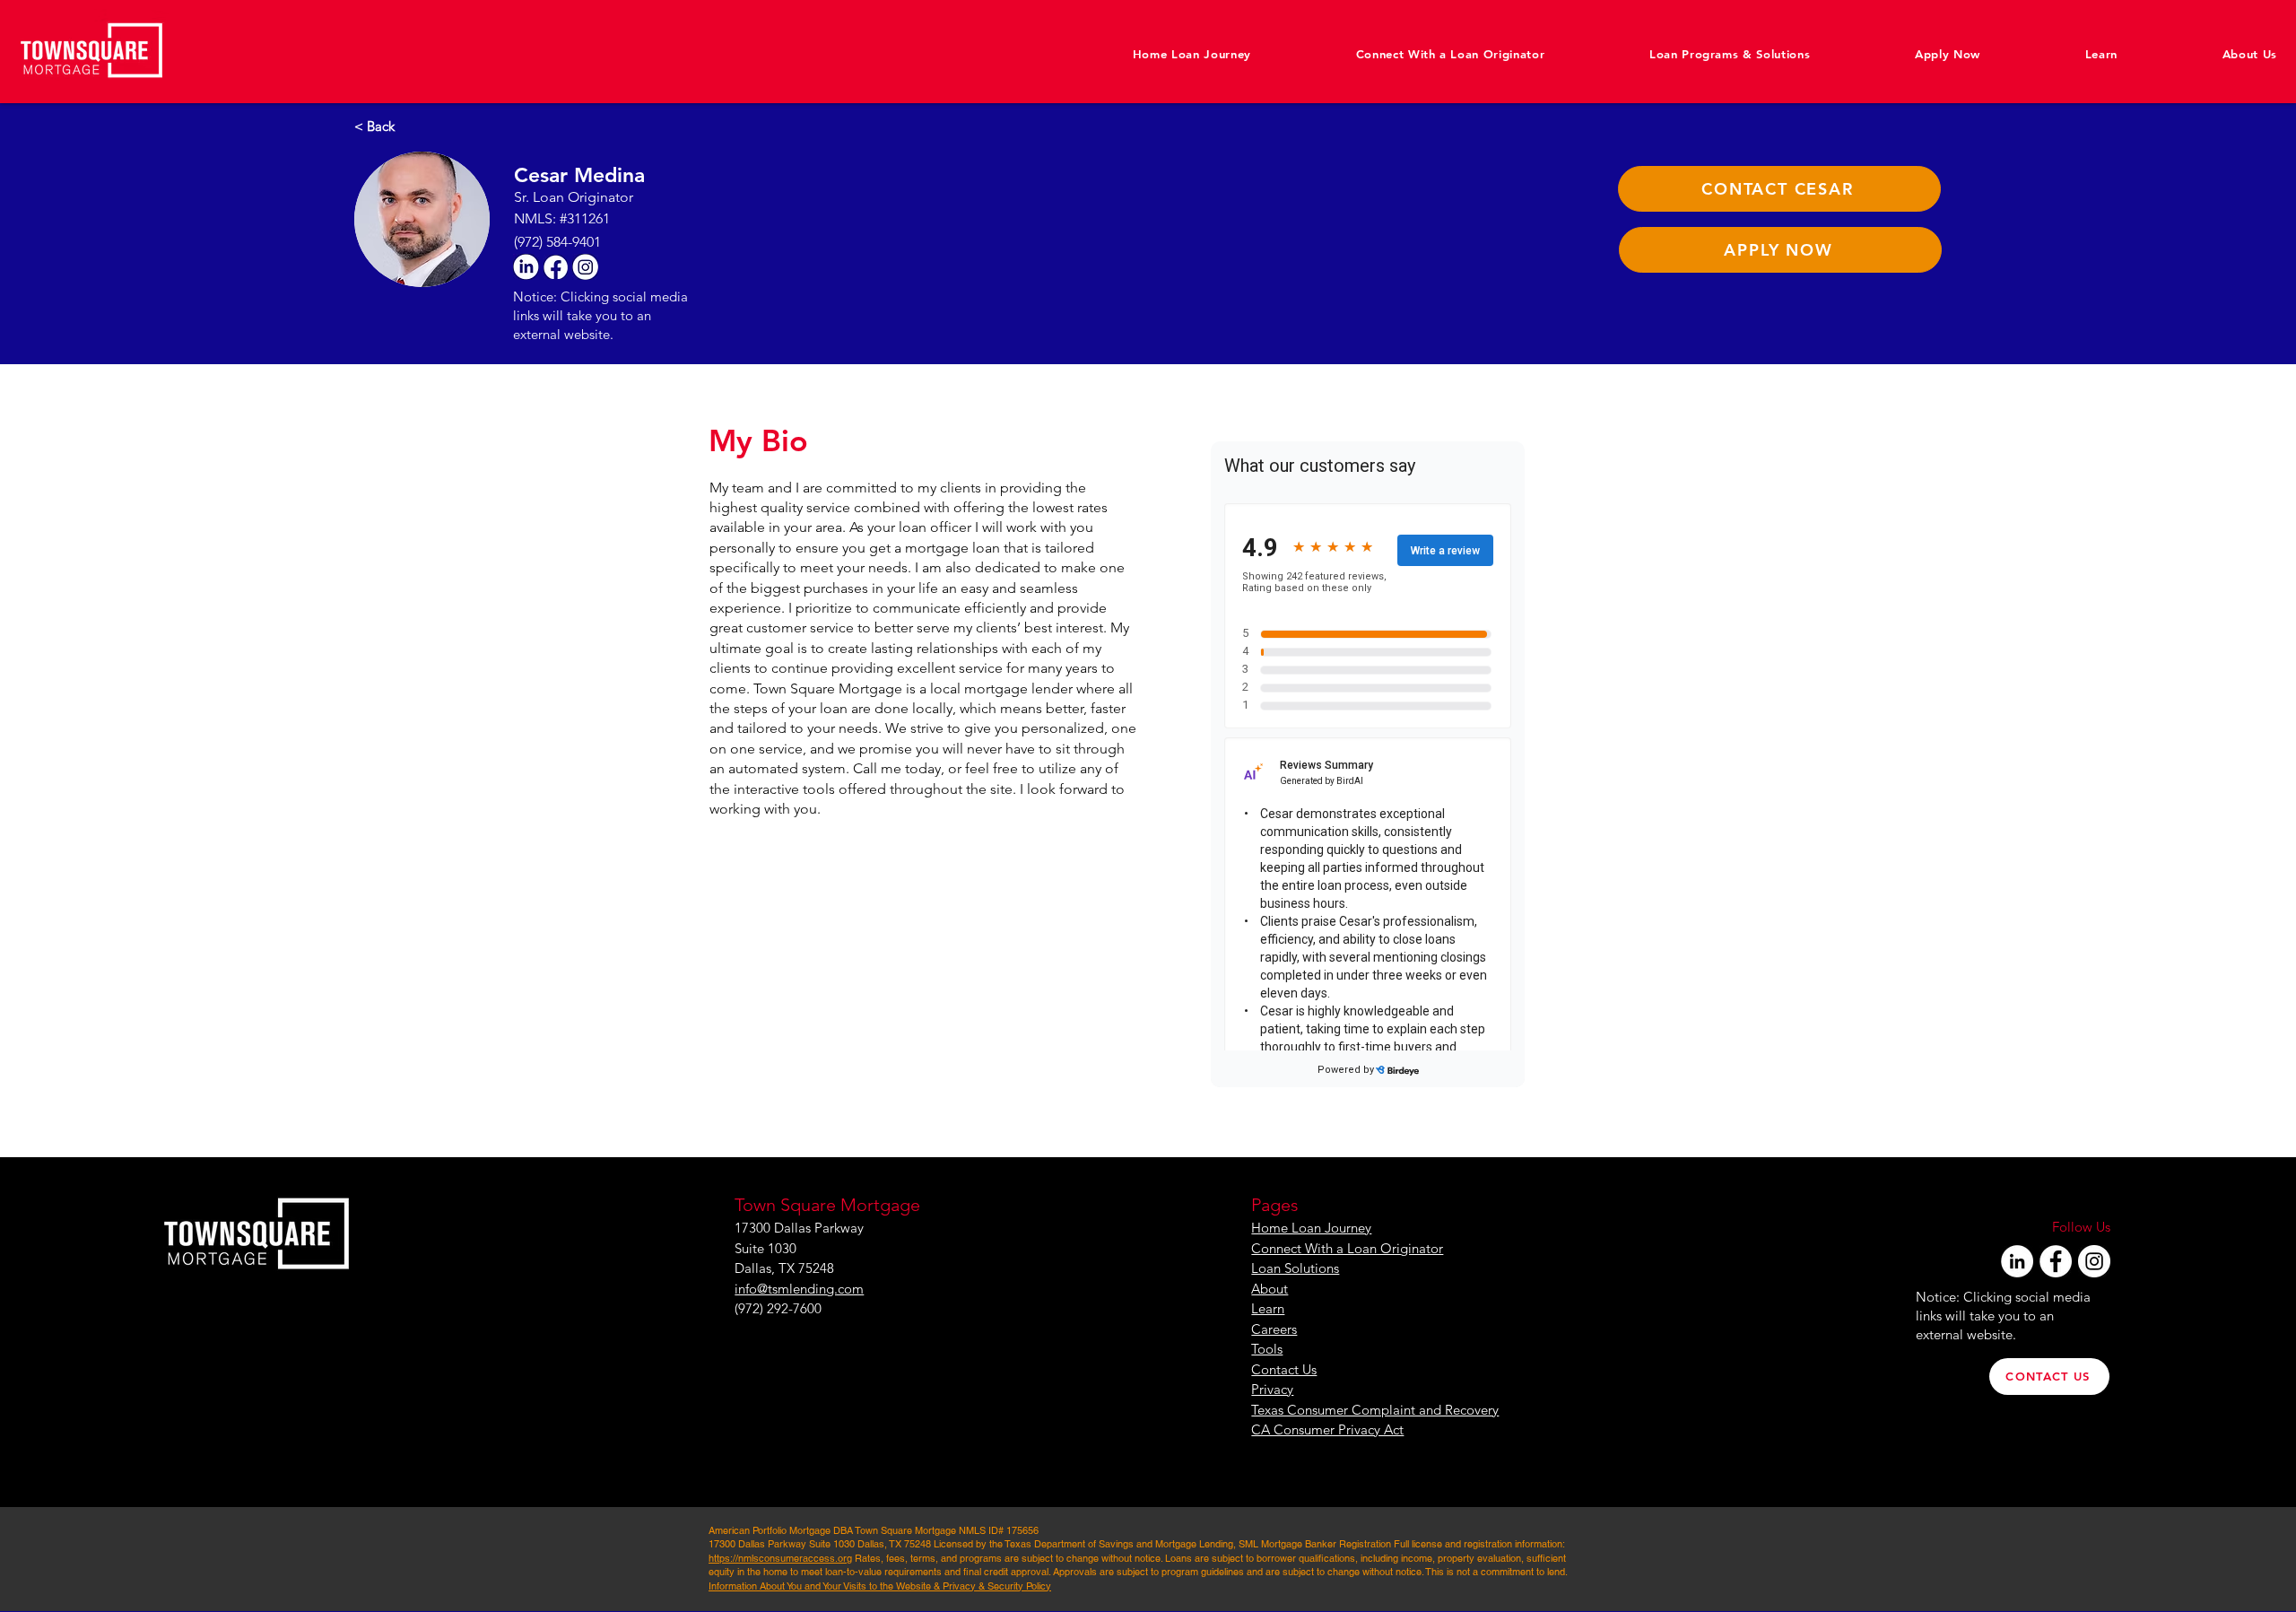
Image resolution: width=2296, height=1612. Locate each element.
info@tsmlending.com (799, 1289)
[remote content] (1368, 764)
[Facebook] (2056, 1261)
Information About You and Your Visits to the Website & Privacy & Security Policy (880, 1586)
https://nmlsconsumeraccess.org (780, 1558)
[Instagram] (2094, 1261)
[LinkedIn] (2017, 1261)
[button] (2207, 54)
